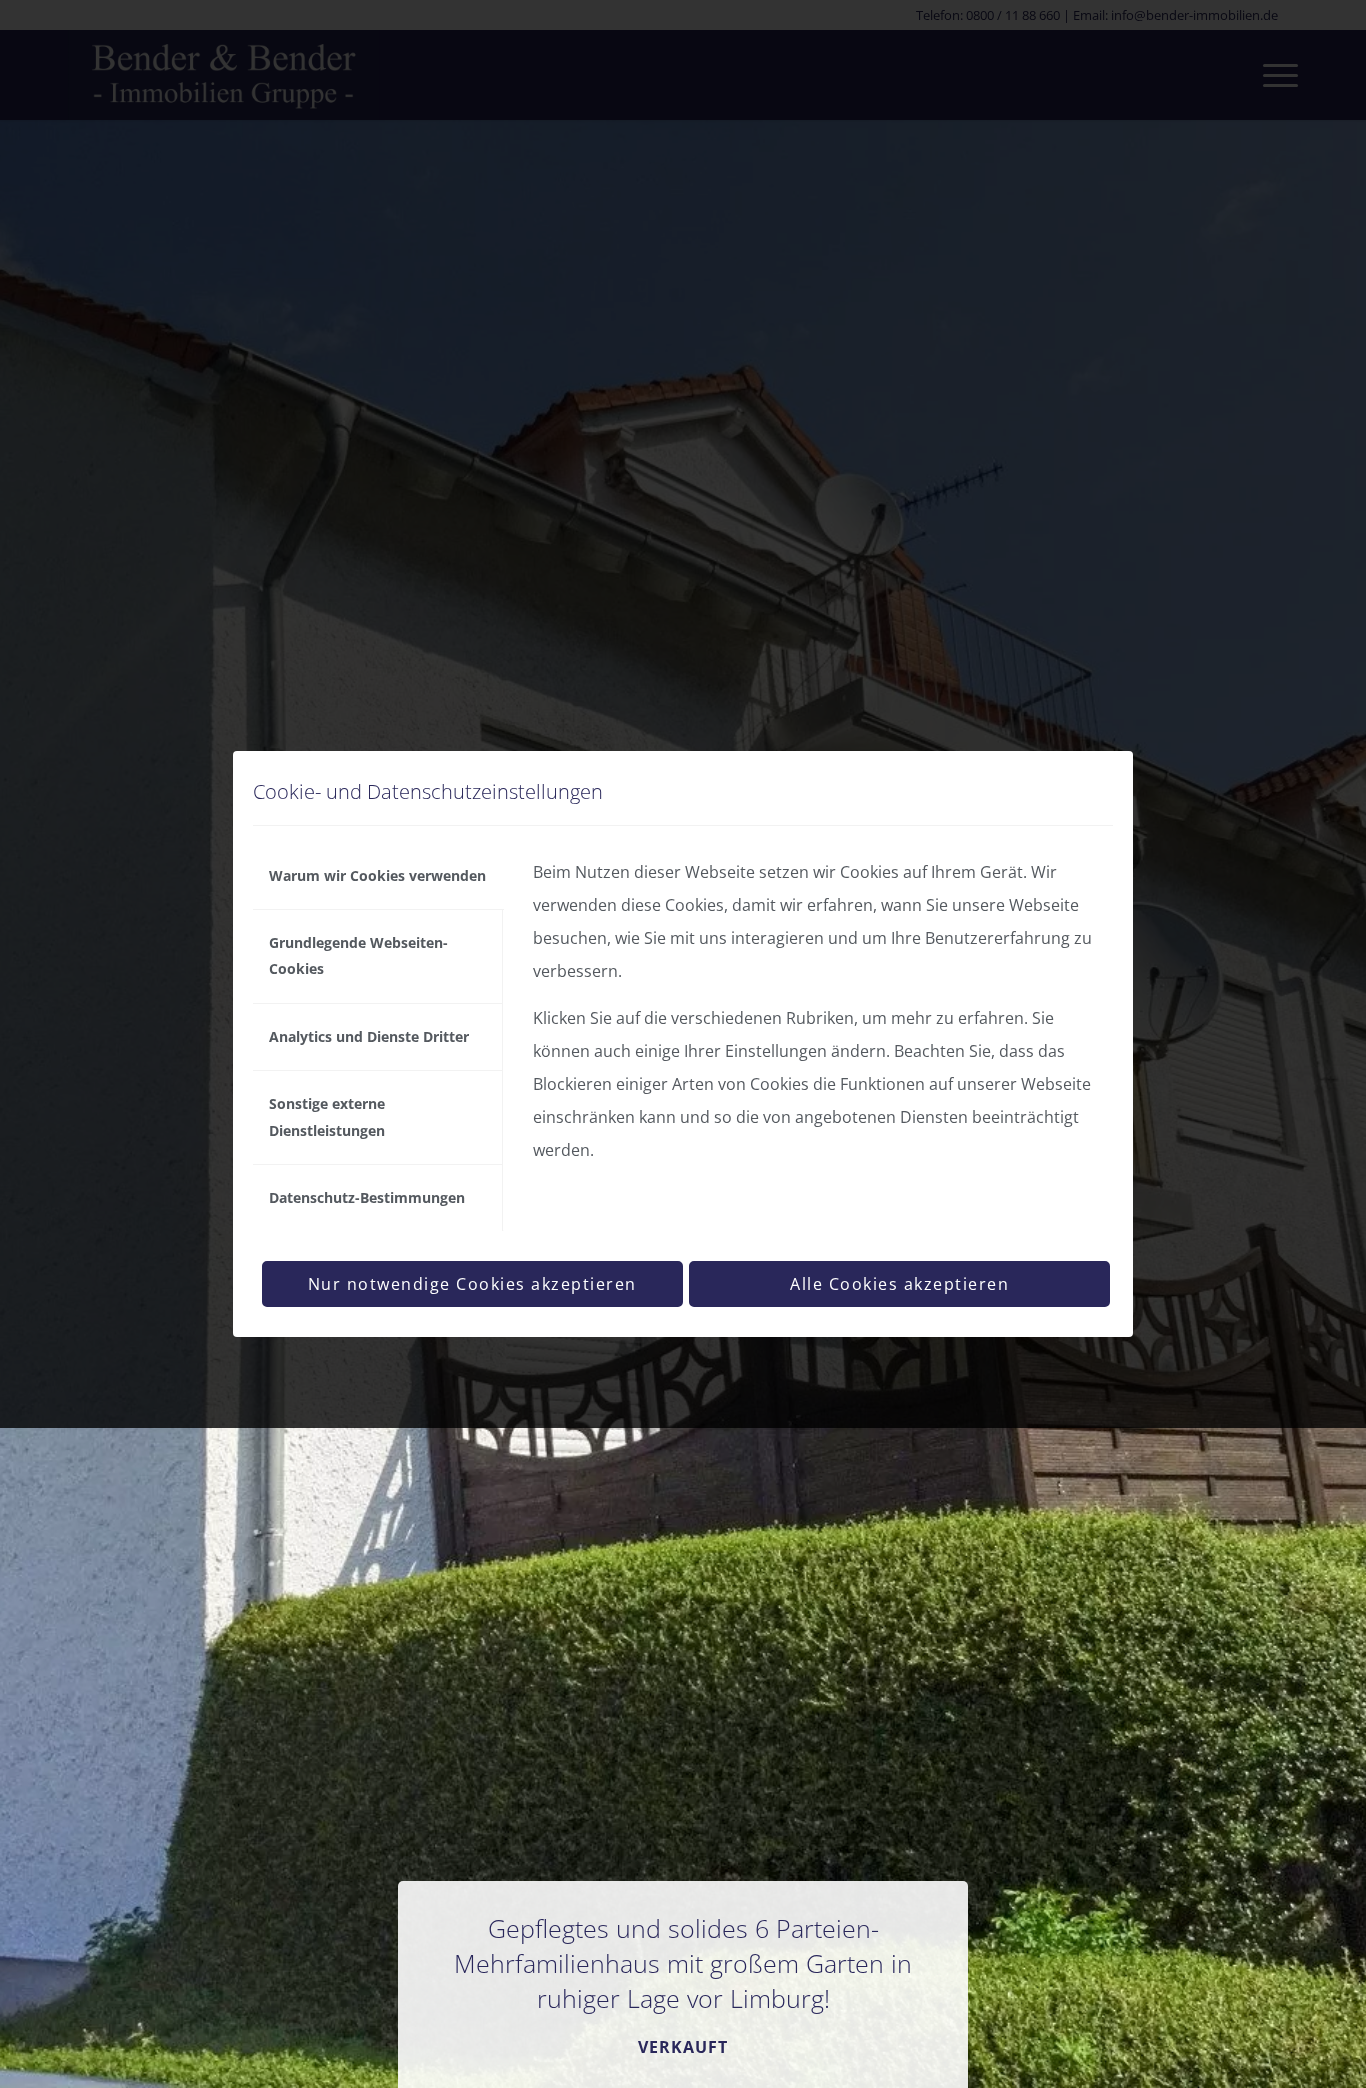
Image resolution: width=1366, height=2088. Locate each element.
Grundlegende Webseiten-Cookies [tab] (358, 955)
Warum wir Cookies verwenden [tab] (377, 875)
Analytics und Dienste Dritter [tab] (369, 1036)
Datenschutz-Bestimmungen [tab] (367, 1197)
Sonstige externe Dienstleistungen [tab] (327, 1116)
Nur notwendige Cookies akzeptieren (472, 1284)
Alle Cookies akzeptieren (899, 1284)
